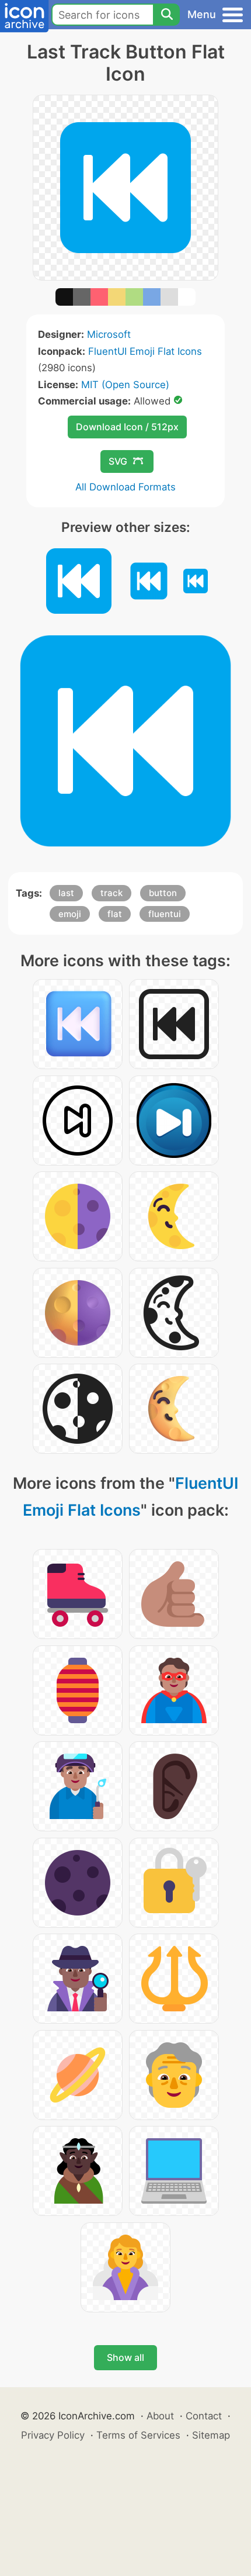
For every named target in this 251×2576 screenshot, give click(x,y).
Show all (125, 2357)
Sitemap (211, 2435)
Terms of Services (138, 2435)
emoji (70, 914)
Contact (204, 2416)
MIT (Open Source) (125, 385)
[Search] (166, 15)
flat (115, 914)
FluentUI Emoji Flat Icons (145, 351)
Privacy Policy (53, 2435)
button (163, 893)
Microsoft (109, 334)
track (111, 893)
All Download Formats (125, 487)
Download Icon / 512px (127, 427)
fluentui (165, 914)
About (160, 2416)
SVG (118, 461)
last (66, 893)
